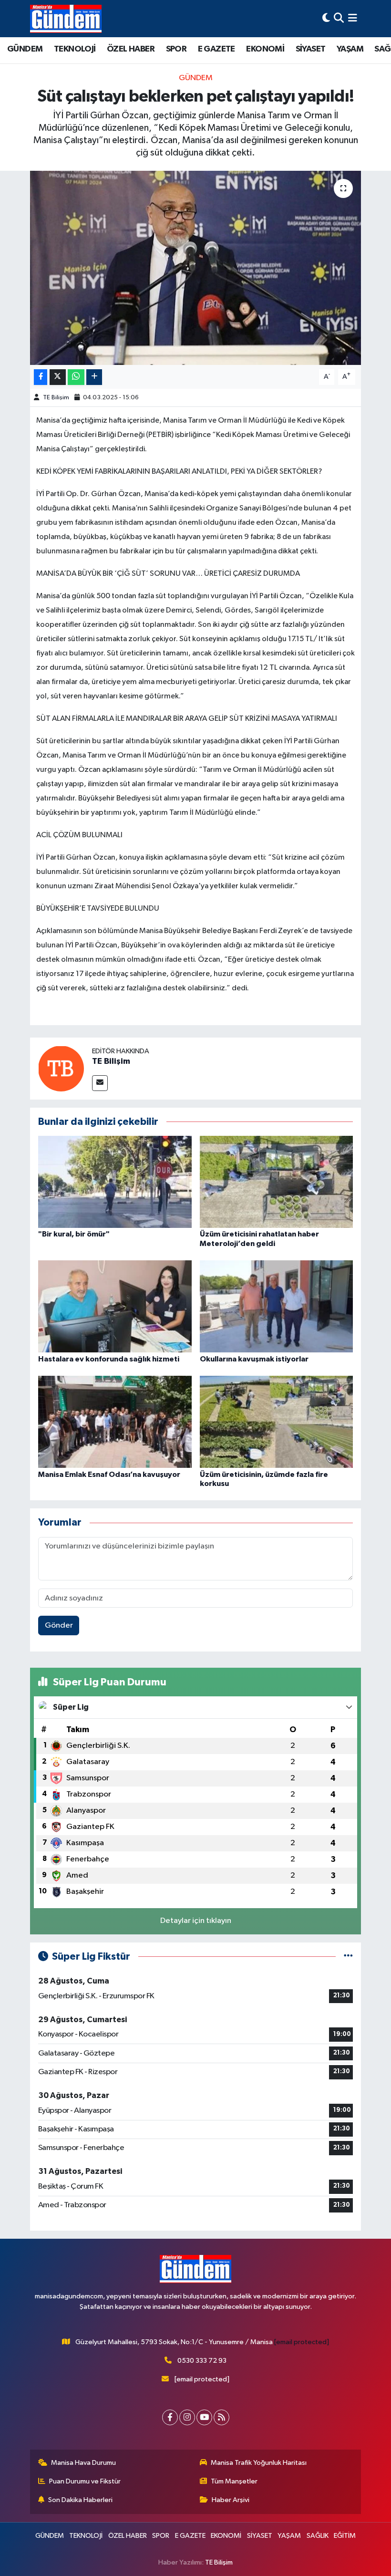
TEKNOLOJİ (75, 49)
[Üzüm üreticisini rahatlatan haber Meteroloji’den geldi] (277, 1182)
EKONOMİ (265, 49)
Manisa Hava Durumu (83, 2463)
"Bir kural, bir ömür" (74, 1234)
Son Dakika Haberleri (80, 2500)
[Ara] (339, 18)
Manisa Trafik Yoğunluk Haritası (259, 2463)
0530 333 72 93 (202, 2361)
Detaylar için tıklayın (196, 1921)
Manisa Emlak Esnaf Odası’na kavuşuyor (109, 1475)
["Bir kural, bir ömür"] (115, 1182)
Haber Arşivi (231, 2500)
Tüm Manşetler (234, 2481)
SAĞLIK (318, 2536)
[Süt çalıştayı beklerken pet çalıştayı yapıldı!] (196, 268)
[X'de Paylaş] (58, 377)
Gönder (59, 1626)
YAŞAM (350, 49)
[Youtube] (204, 2417)
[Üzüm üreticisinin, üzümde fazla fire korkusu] (277, 1422)
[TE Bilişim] (61, 1068)
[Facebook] (170, 2417)
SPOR (176, 49)
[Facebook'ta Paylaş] (41, 377)
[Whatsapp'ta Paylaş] (76, 377)
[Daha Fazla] (94, 377)
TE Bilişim (56, 398)
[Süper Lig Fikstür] (348, 1957)
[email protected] (302, 2342)
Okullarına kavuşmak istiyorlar (254, 1359)
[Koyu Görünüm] (326, 18)
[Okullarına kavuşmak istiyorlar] (277, 1306)
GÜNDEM (25, 49)
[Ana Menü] (353, 18)
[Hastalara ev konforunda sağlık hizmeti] (115, 1306)
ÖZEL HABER (131, 49)
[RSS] (221, 2417)
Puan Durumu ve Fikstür (85, 2481)
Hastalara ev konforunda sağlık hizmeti (109, 1359)
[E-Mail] (100, 1083)
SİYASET (311, 49)
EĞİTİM (345, 2536)
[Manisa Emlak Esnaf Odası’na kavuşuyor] (115, 1422)
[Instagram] (187, 2417)
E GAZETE (216, 49)
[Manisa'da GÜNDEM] (66, 19)
